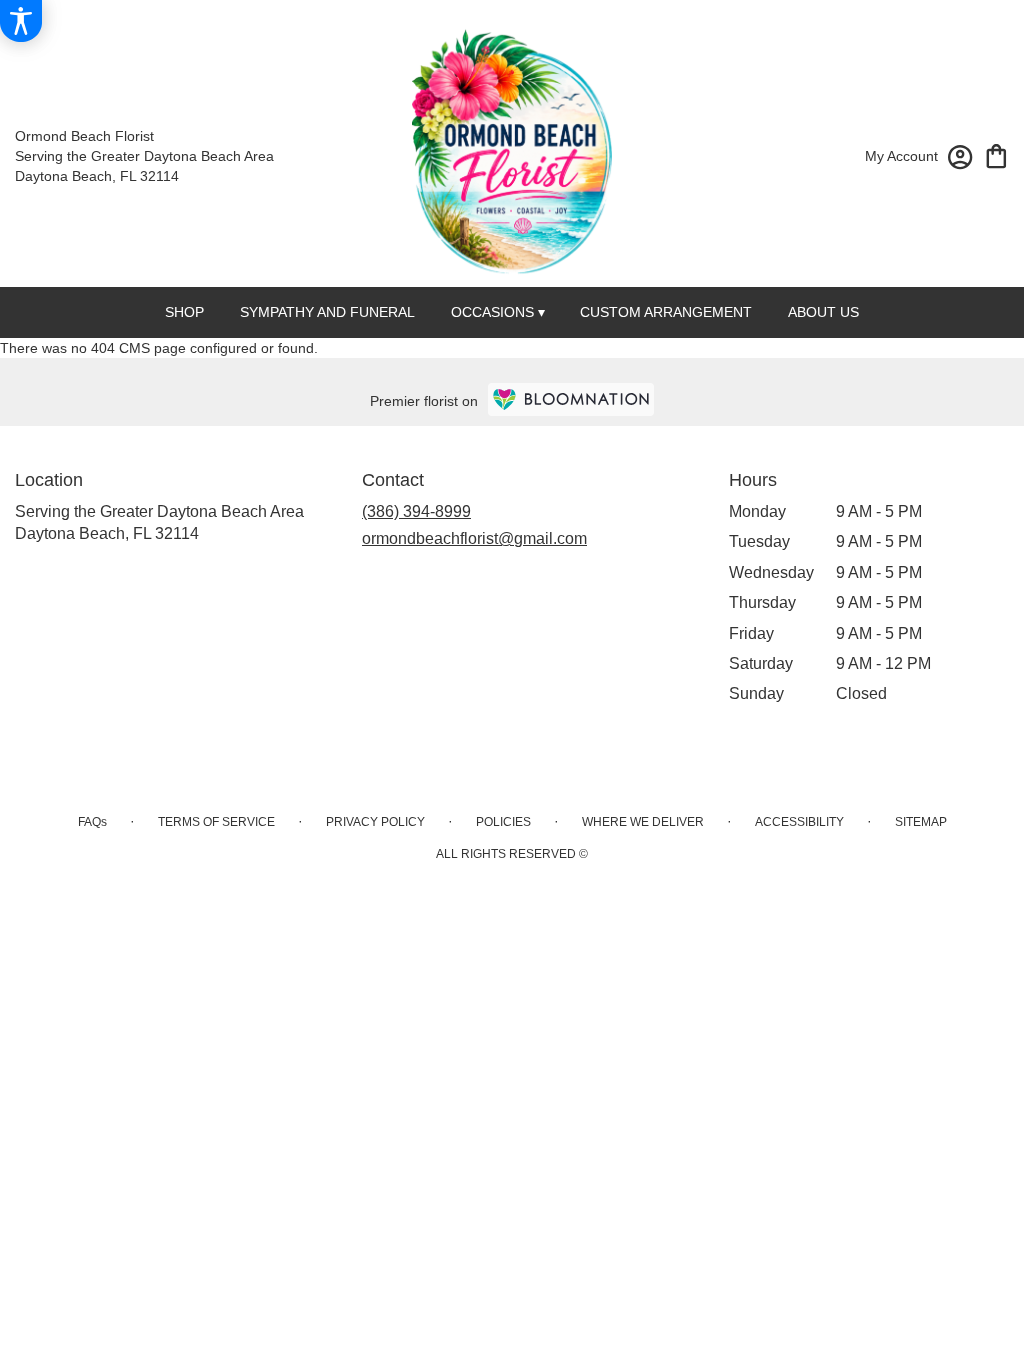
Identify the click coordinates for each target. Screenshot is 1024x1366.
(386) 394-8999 (416, 511)
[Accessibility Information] (21, 21)
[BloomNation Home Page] (571, 399)
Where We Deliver (643, 822)
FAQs (92, 822)
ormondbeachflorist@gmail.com (474, 538)
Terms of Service (216, 822)
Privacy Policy (375, 822)
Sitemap (921, 822)
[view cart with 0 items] (996, 154)
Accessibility (799, 822)
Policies (503, 822)
